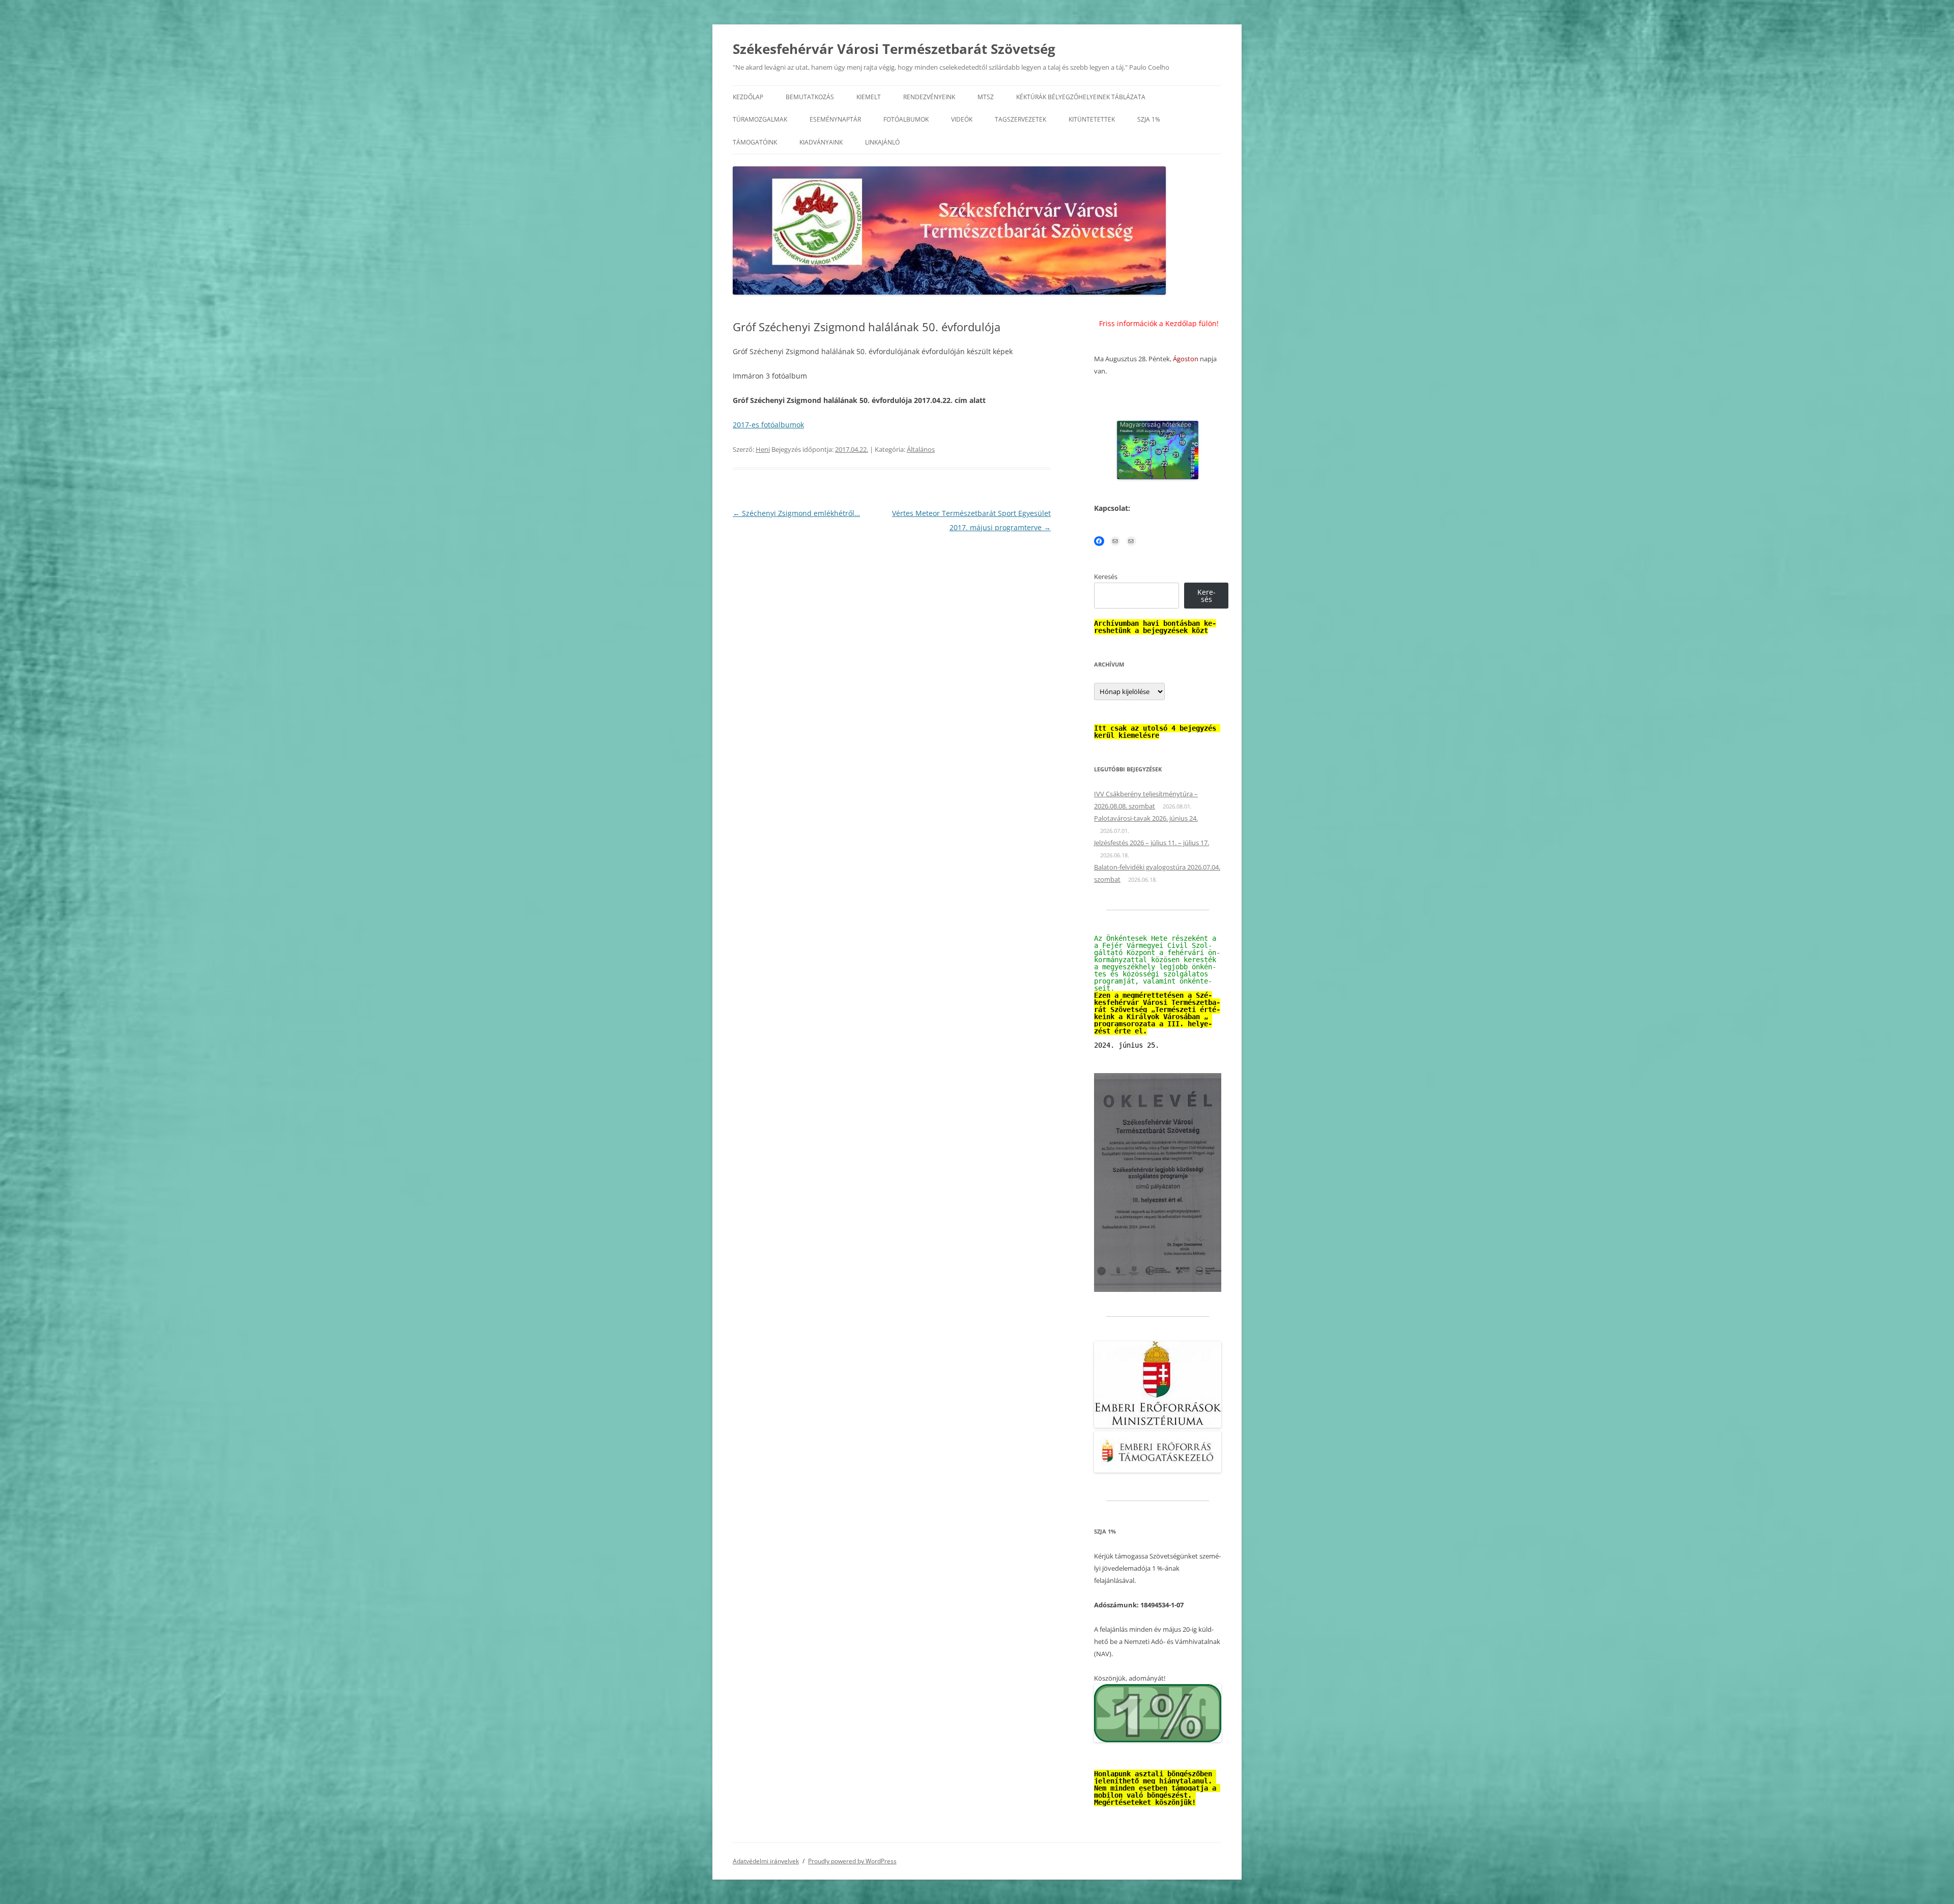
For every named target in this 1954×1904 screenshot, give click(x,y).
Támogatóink (755, 142)
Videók (962, 119)
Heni (763, 449)
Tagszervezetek (1021, 119)
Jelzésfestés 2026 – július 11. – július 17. (1152, 843)
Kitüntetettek (1092, 119)
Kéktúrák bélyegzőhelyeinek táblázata (1081, 97)
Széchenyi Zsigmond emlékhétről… (796, 513)
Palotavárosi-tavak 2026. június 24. (1146, 818)
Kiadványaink (821, 142)
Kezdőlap (748, 97)
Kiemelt (869, 97)
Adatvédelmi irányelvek (766, 1861)
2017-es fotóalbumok (768, 425)
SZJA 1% (1149, 119)
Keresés (1106, 576)
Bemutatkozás (810, 97)
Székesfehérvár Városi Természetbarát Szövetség (894, 49)
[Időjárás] (1158, 477)
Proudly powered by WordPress (852, 1861)
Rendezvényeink (929, 97)
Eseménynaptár (835, 119)
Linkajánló (882, 142)
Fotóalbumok (906, 119)
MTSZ (986, 97)
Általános (921, 449)
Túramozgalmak (760, 119)
